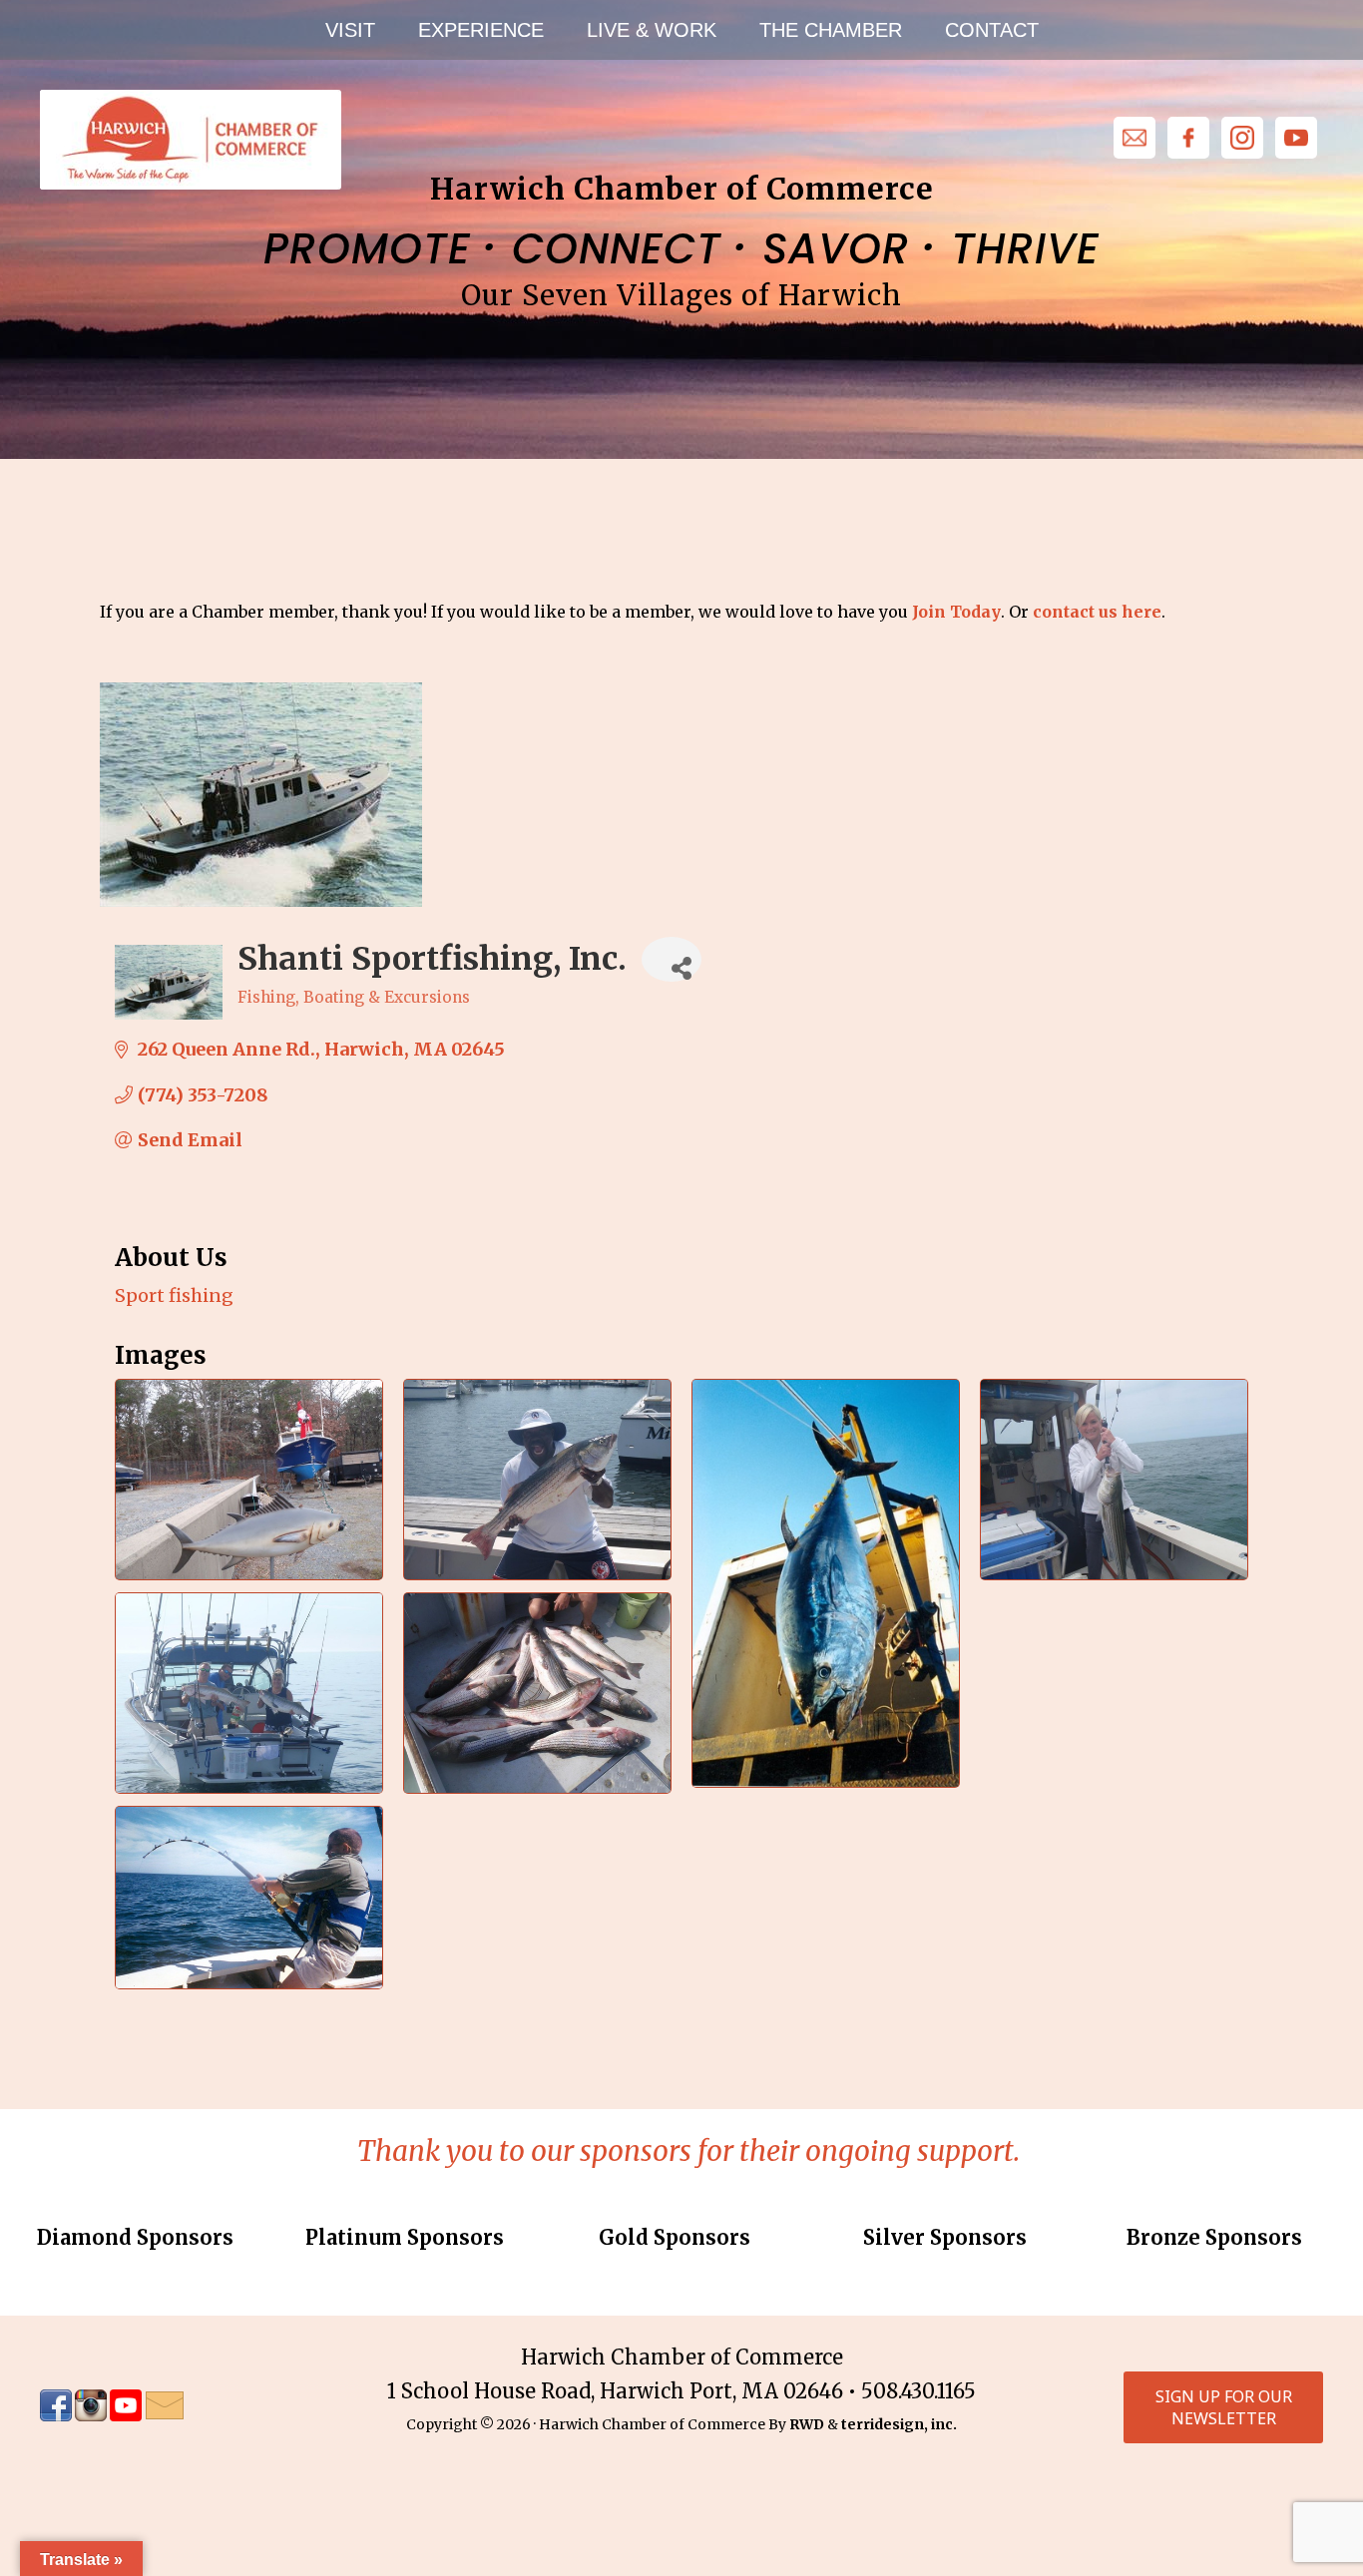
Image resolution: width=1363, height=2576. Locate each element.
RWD (807, 2424)
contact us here (1097, 612)
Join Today (956, 612)
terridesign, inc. (899, 2424)
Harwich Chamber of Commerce (190, 140)
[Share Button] (672, 959)
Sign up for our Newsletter (1224, 2407)
